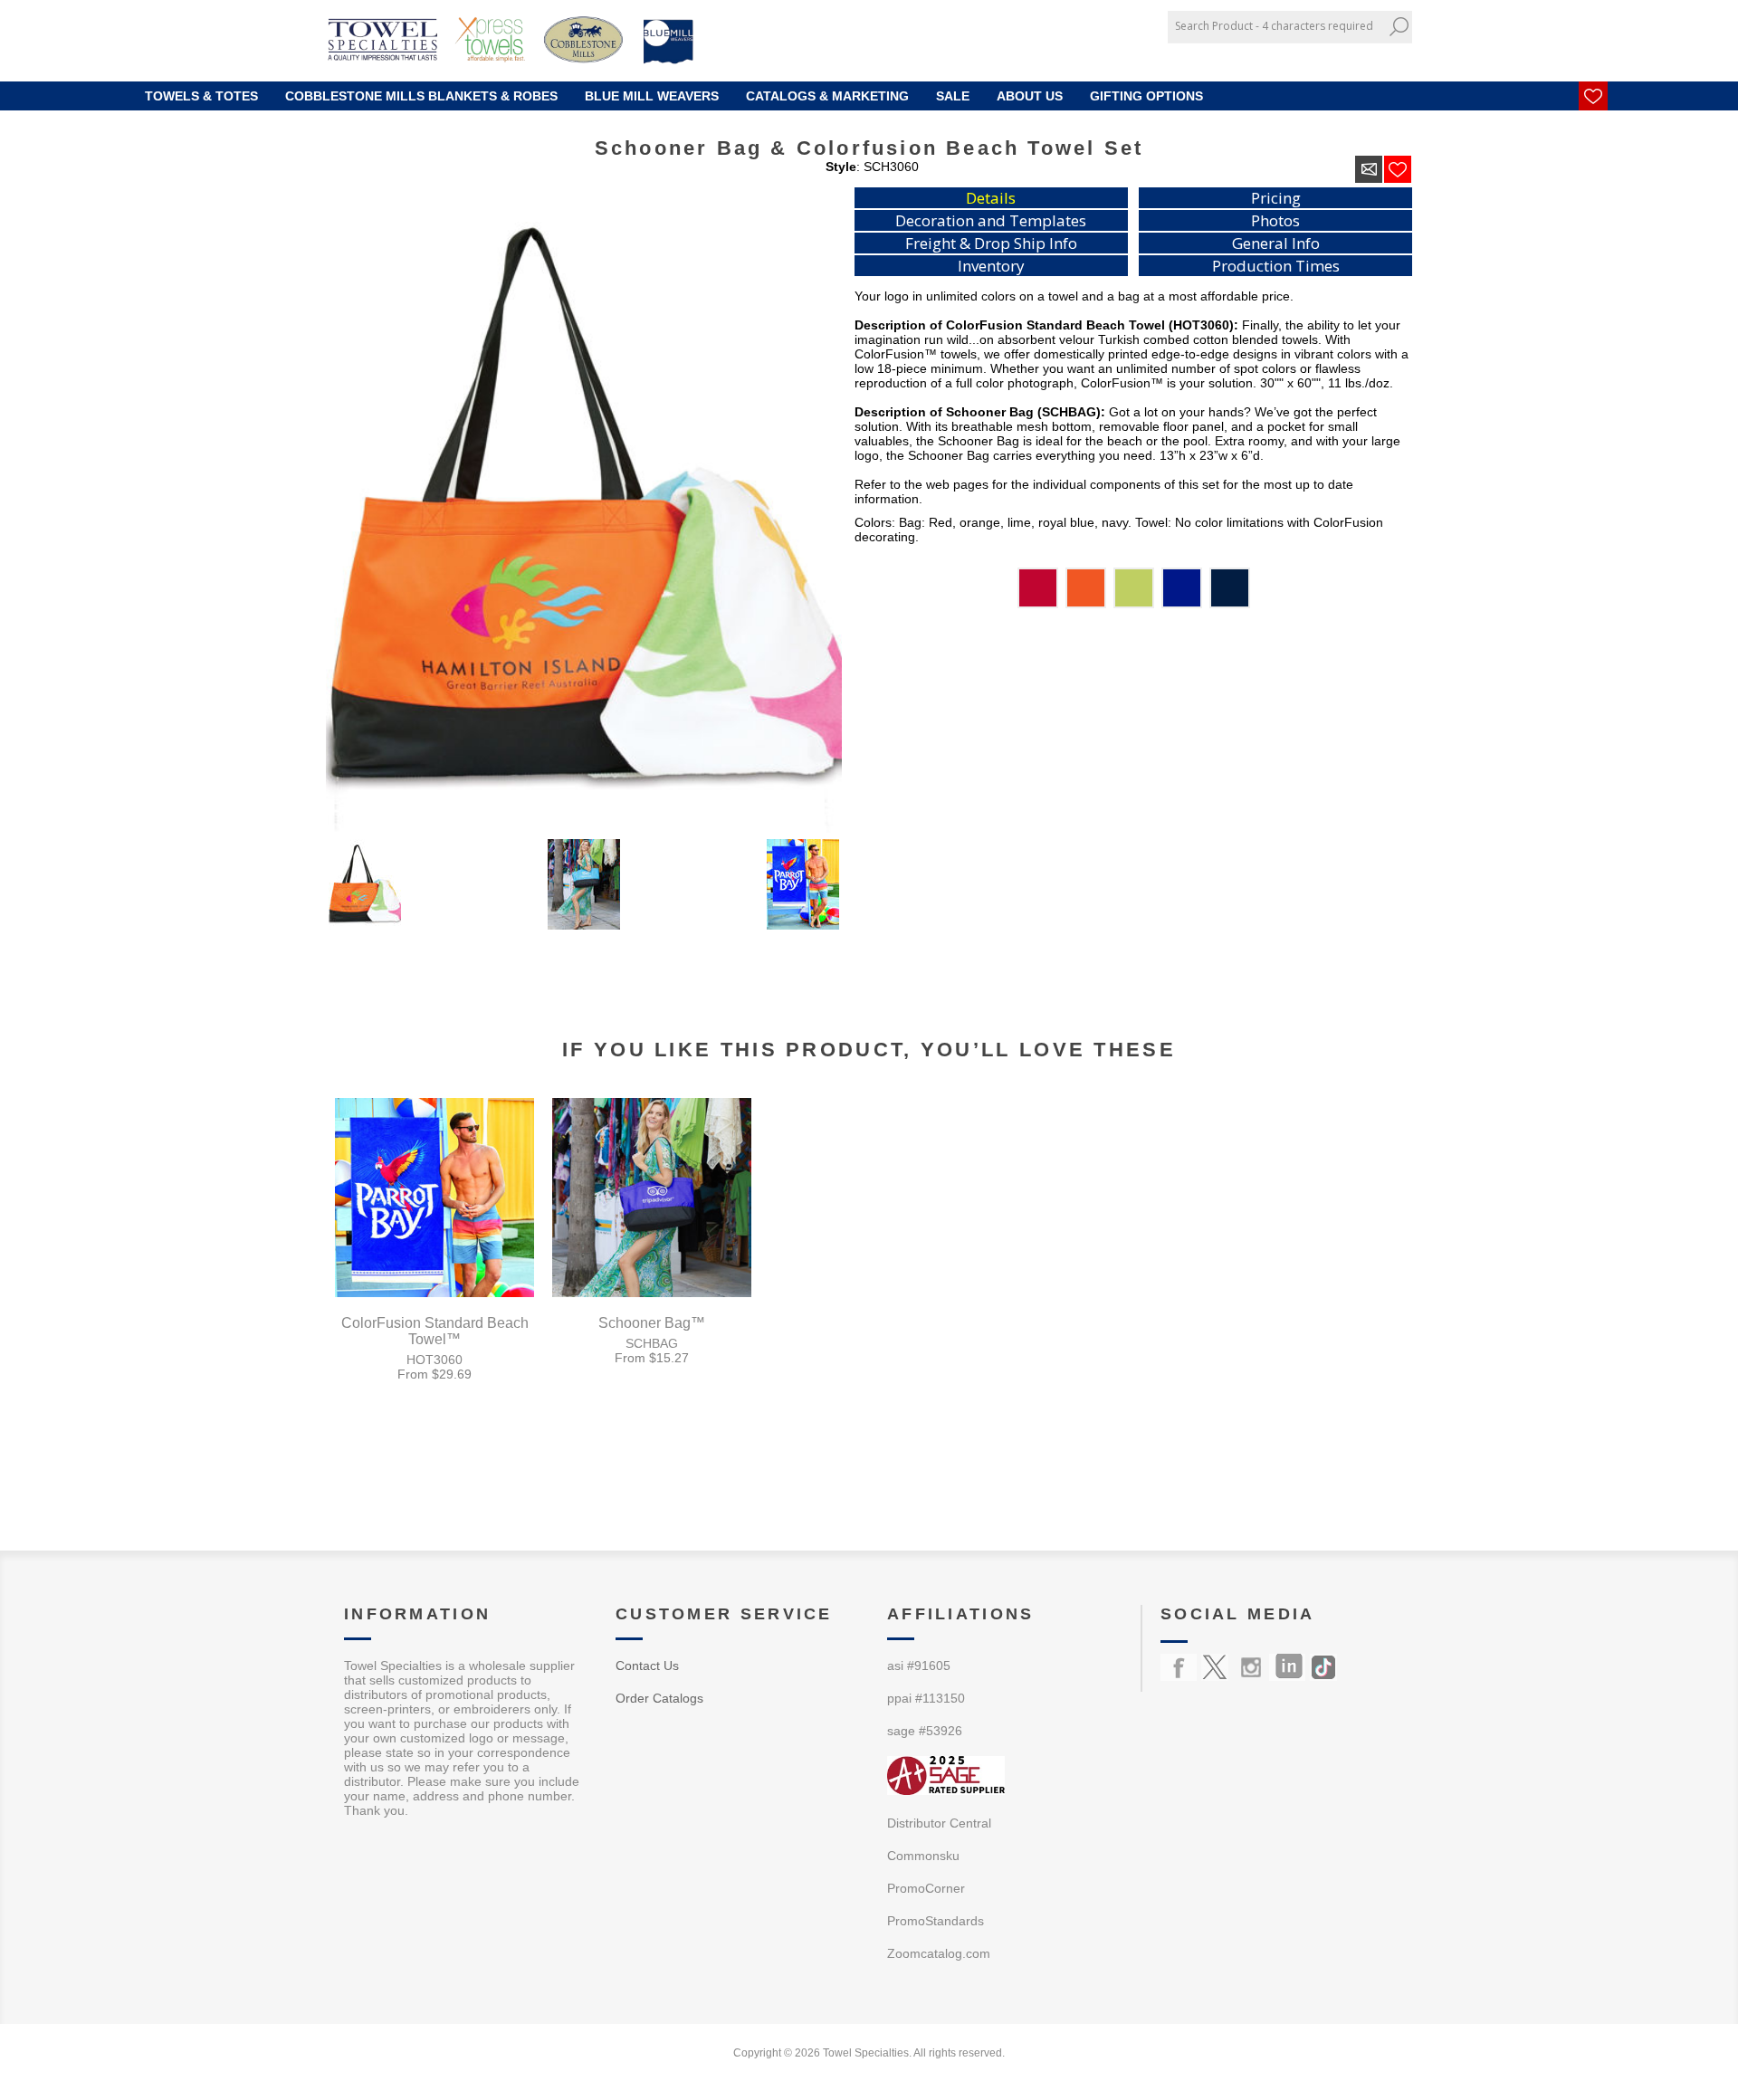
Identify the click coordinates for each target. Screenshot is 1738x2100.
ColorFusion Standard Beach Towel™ (435, 1331)
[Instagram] (1251, 1667)
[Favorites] (1593, 96)
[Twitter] (1215, 1667)
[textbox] (1276, 26)
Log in (1377, 57)
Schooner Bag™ (652, 1323)
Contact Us (647, 1666)
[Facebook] (1179, 1667)
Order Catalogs (659, 1698)
